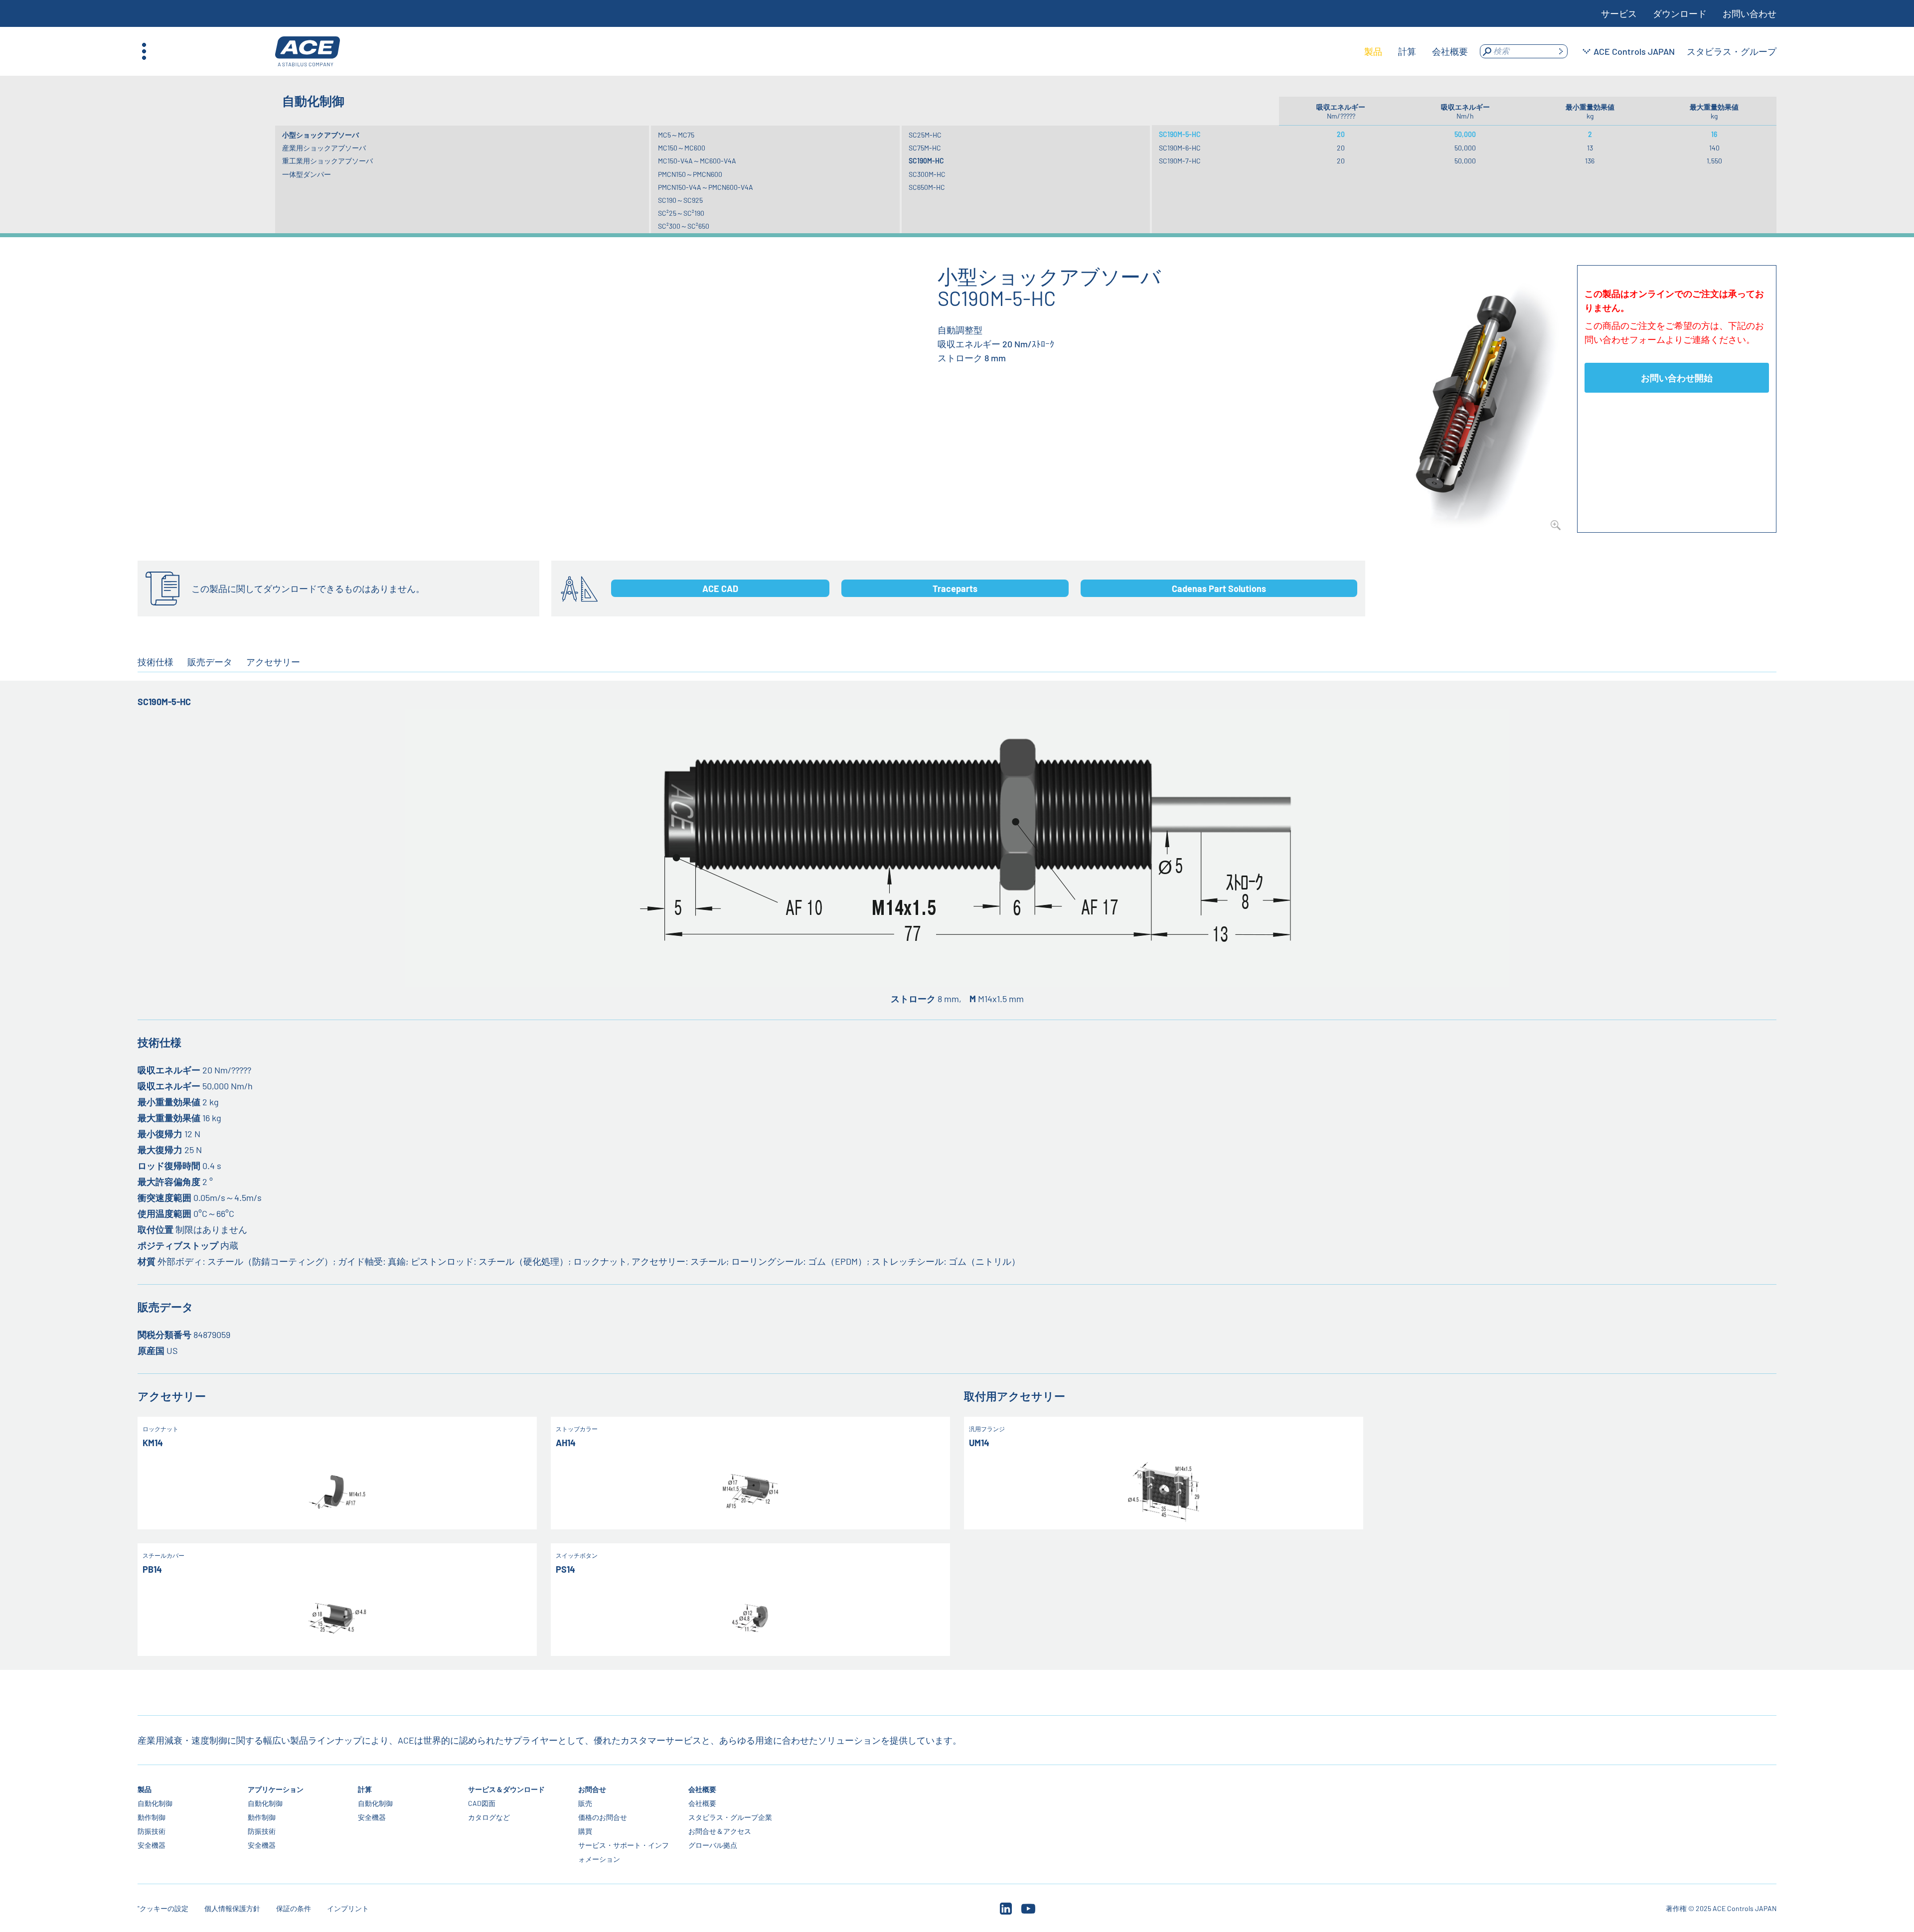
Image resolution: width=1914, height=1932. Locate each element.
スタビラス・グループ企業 (730, 1817)
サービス (1619, 13)
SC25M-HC (925, 135)
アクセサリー (273, 662)
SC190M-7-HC (1180, 161)
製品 (145, 1789)
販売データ (210, 662)
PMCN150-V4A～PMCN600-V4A (706, 187)
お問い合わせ (1750, 13)
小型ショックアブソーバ (320, 135)
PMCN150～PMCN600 (690, 174)
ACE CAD (720, 589)
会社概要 (702, 1789)
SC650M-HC (927, 187)
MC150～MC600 (682, 148)
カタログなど (489, 1817)
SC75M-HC (925, 148)
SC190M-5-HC (1180, 134)
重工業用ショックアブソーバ (327, 161)
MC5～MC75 (676, 135)
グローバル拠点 (713, 1845)
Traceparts (955, 589)
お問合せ (592, 1789)
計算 (365, 1789)
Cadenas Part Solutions (1219, 589)
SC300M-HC (927, 174)
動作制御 (152, 1817)
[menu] (1416, 51)
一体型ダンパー (307, 174)
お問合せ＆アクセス (720, 1831)
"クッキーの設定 (163, 1908)
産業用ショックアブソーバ (324, 148)
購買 (585, 1831)
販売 (585, 1803)
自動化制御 (155, 1803)
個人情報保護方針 (232, 1908)
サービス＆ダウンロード (506, 1789)
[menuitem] (1373, 51)
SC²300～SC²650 (684, 226)
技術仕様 (156, 662)
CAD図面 (482, 1803)
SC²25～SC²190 (681, 213)
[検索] (1561, 51)
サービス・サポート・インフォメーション (624, 1852)
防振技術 (152, 1831)
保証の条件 (294, 1908)
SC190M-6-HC (1180, 148)
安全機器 (152, 1845)
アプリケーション (276, 1789)
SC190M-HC (926, 161)
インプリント (348, 1908)
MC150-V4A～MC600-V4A (697, 161)
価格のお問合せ (603, 1817)
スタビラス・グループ (1732, 51)
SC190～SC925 (680, 200)
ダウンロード (1680, 13)
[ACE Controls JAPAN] (308, 52)
